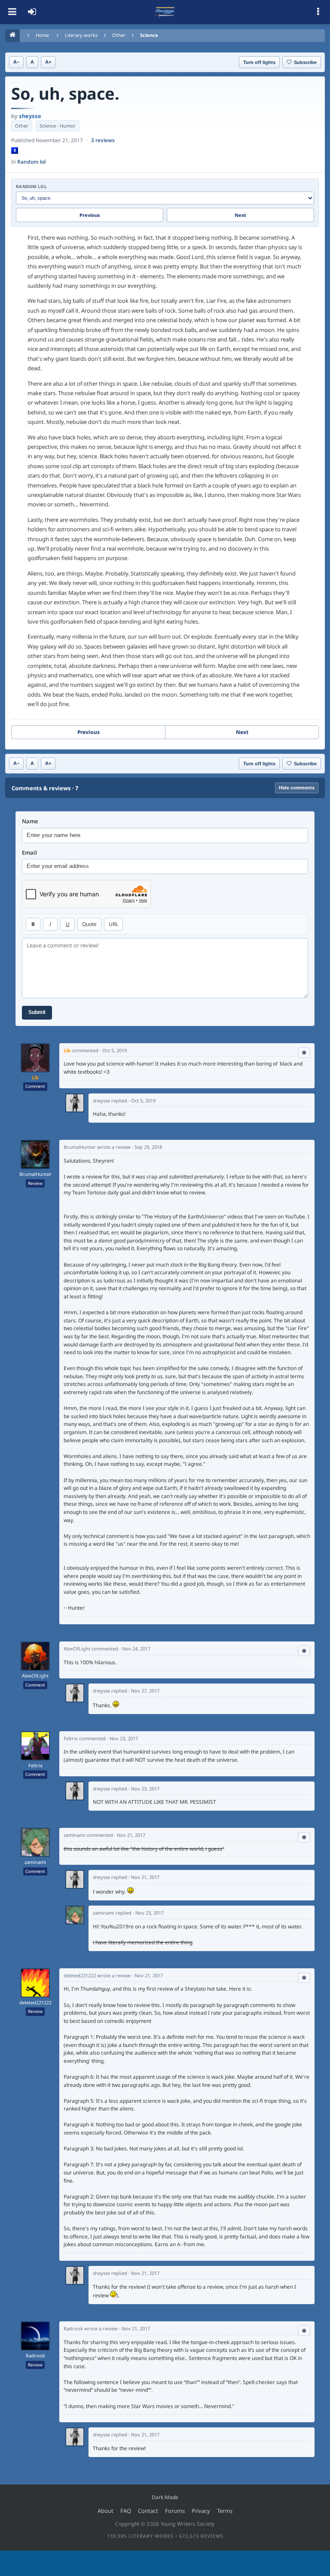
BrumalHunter (35, 1174)
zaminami (35, 1862)
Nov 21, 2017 (131, 1835)
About (105, 2511)
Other (119, 35)
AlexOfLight (35, 1676)
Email (29, 853)
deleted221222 (35, 2003)
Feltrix (35, 1766)
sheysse (30, 116)
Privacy (201, 2511)
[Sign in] (32, 12)
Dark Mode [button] (165, 2497)
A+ (48, 62)
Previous (90, 215)
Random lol (31, 162)
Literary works (81, 35)
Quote (89, 924)
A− (16, 62)
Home (42, 35)
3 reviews (103, 140)
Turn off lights (259, 62)
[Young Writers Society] (165, 12)
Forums (175, 2511)
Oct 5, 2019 (115, 1050)
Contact (148, 2511)
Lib (35, 1077)
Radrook (35, 2356)
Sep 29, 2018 (148, 1147)
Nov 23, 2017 (124, 1738)
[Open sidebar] (318, 12)
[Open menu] (12, 12)
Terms (225, 2511)
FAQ (126, 2511)
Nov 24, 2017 (136, 1649)
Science (149, 35)
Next (240, 215)
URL (113, 924)
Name (30, 821)
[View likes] (304, 1053)
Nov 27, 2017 (145, 1691)
